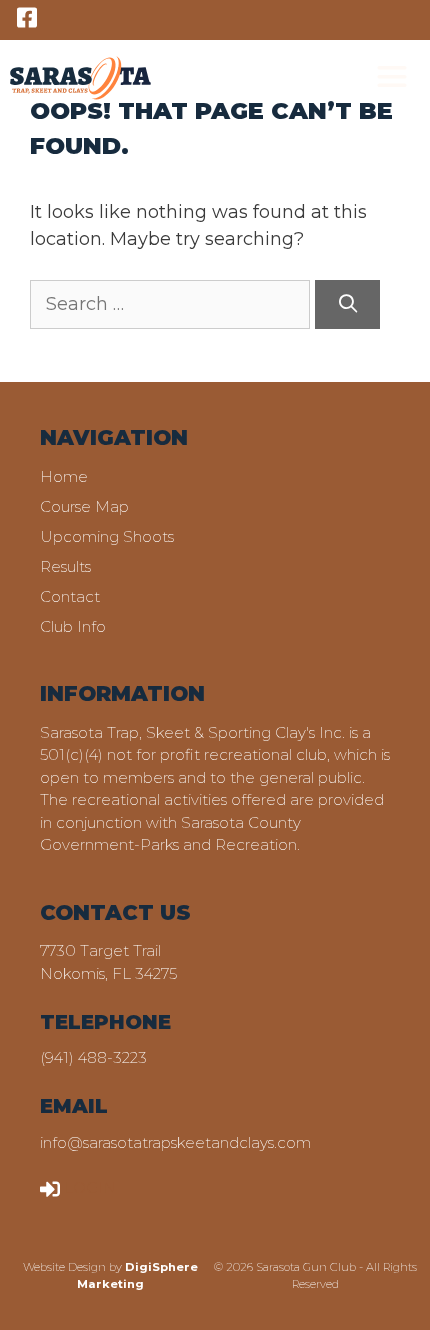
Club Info (73, 626)
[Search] (347, 304)
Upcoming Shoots (107, 536)
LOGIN (90, 1187)
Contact (70, 596)
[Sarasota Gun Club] (80, 77)
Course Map (84, 506)
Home (64, 476)
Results (65, 566)
